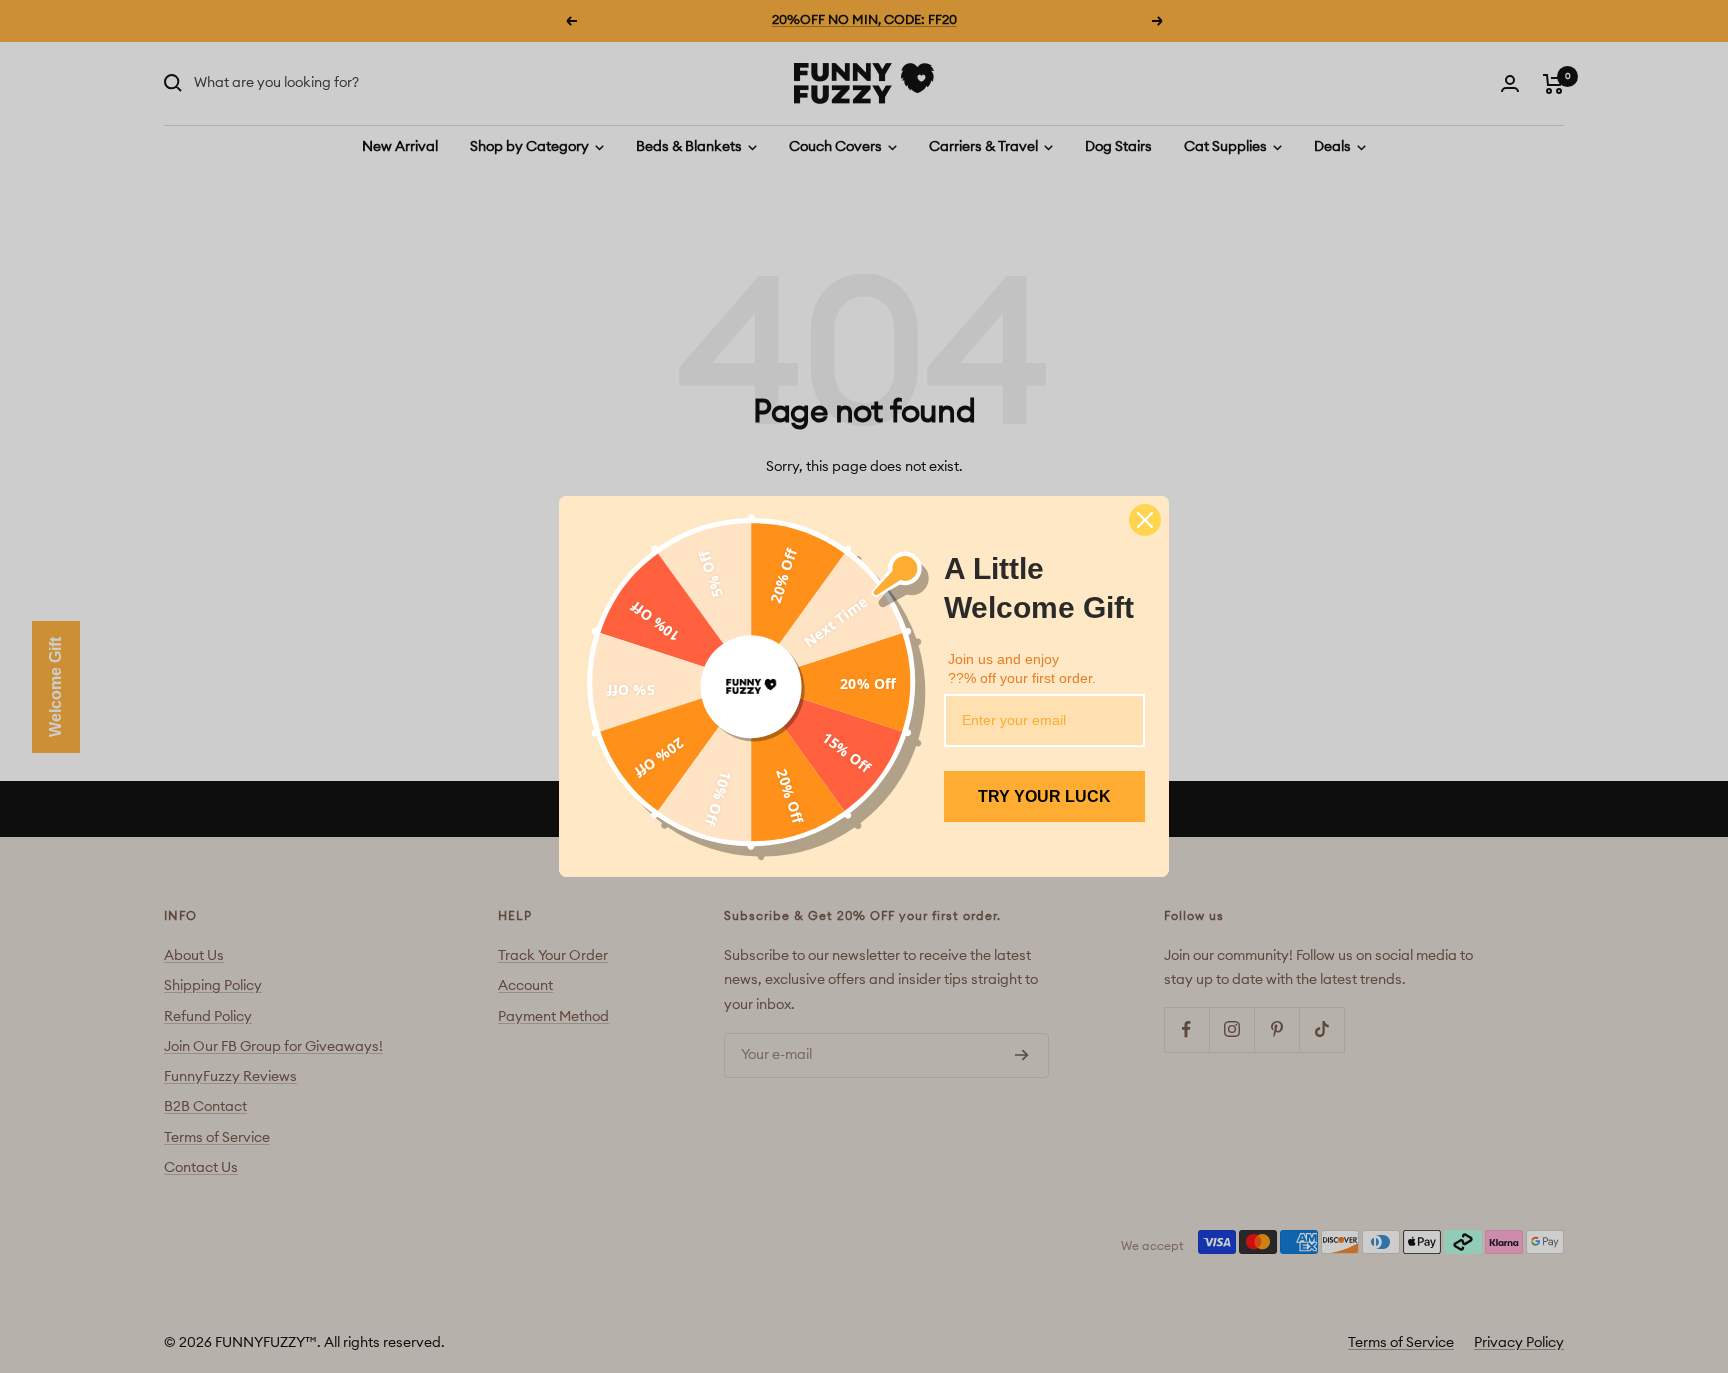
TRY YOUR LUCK (1044, 796)
